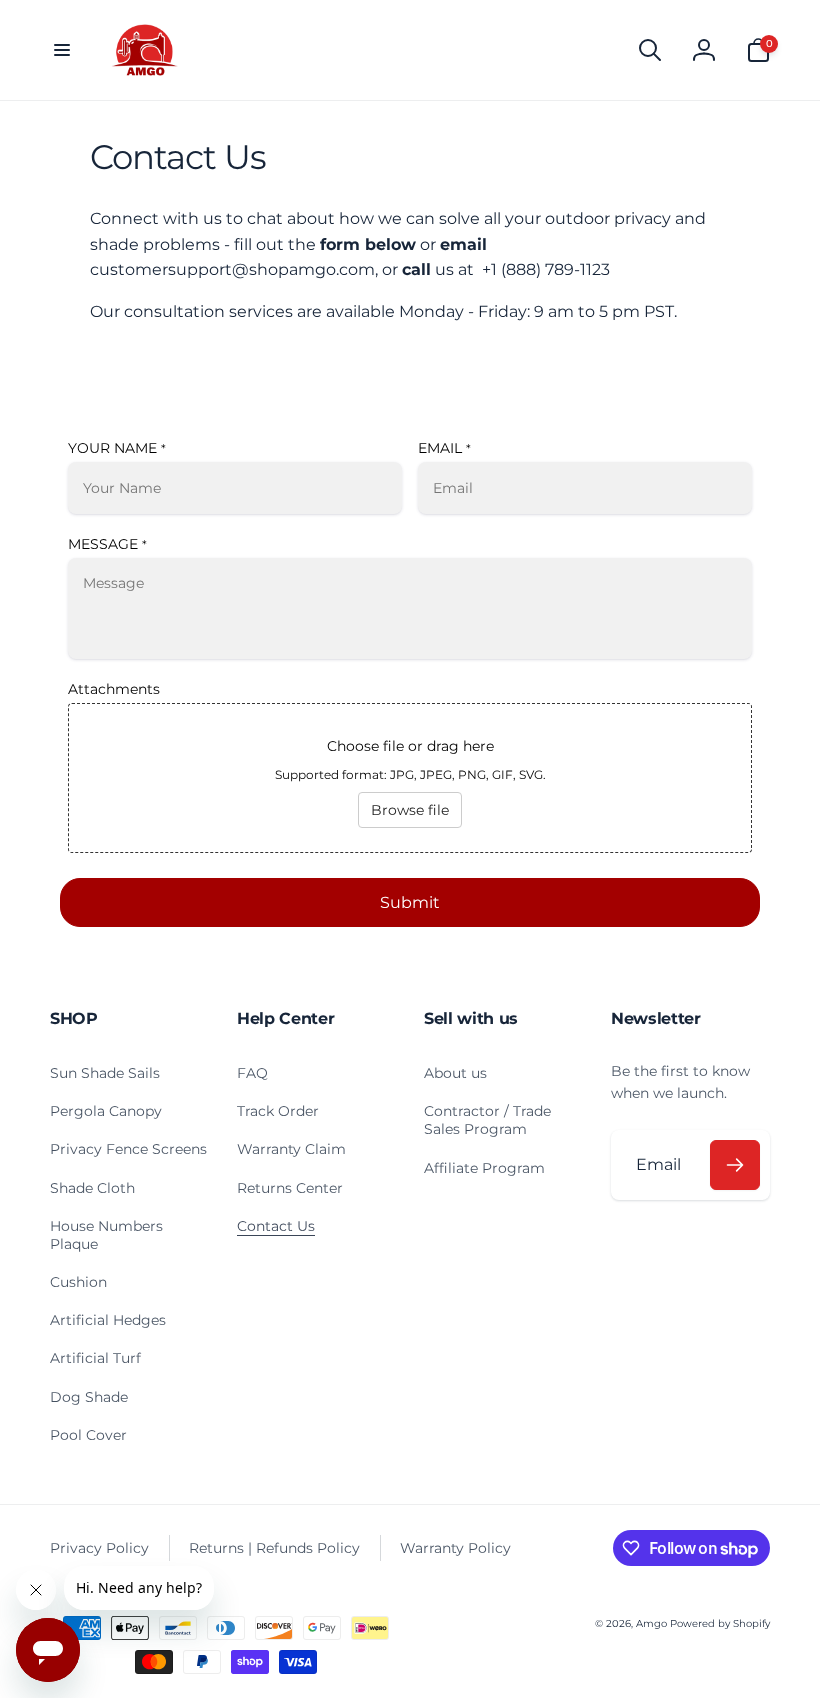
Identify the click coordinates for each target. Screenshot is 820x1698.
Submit (410, 902)
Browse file (410, 810)
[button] (62, 50)
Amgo (651, 1623)
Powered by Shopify (720, 1623)
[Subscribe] (735, 1165)
